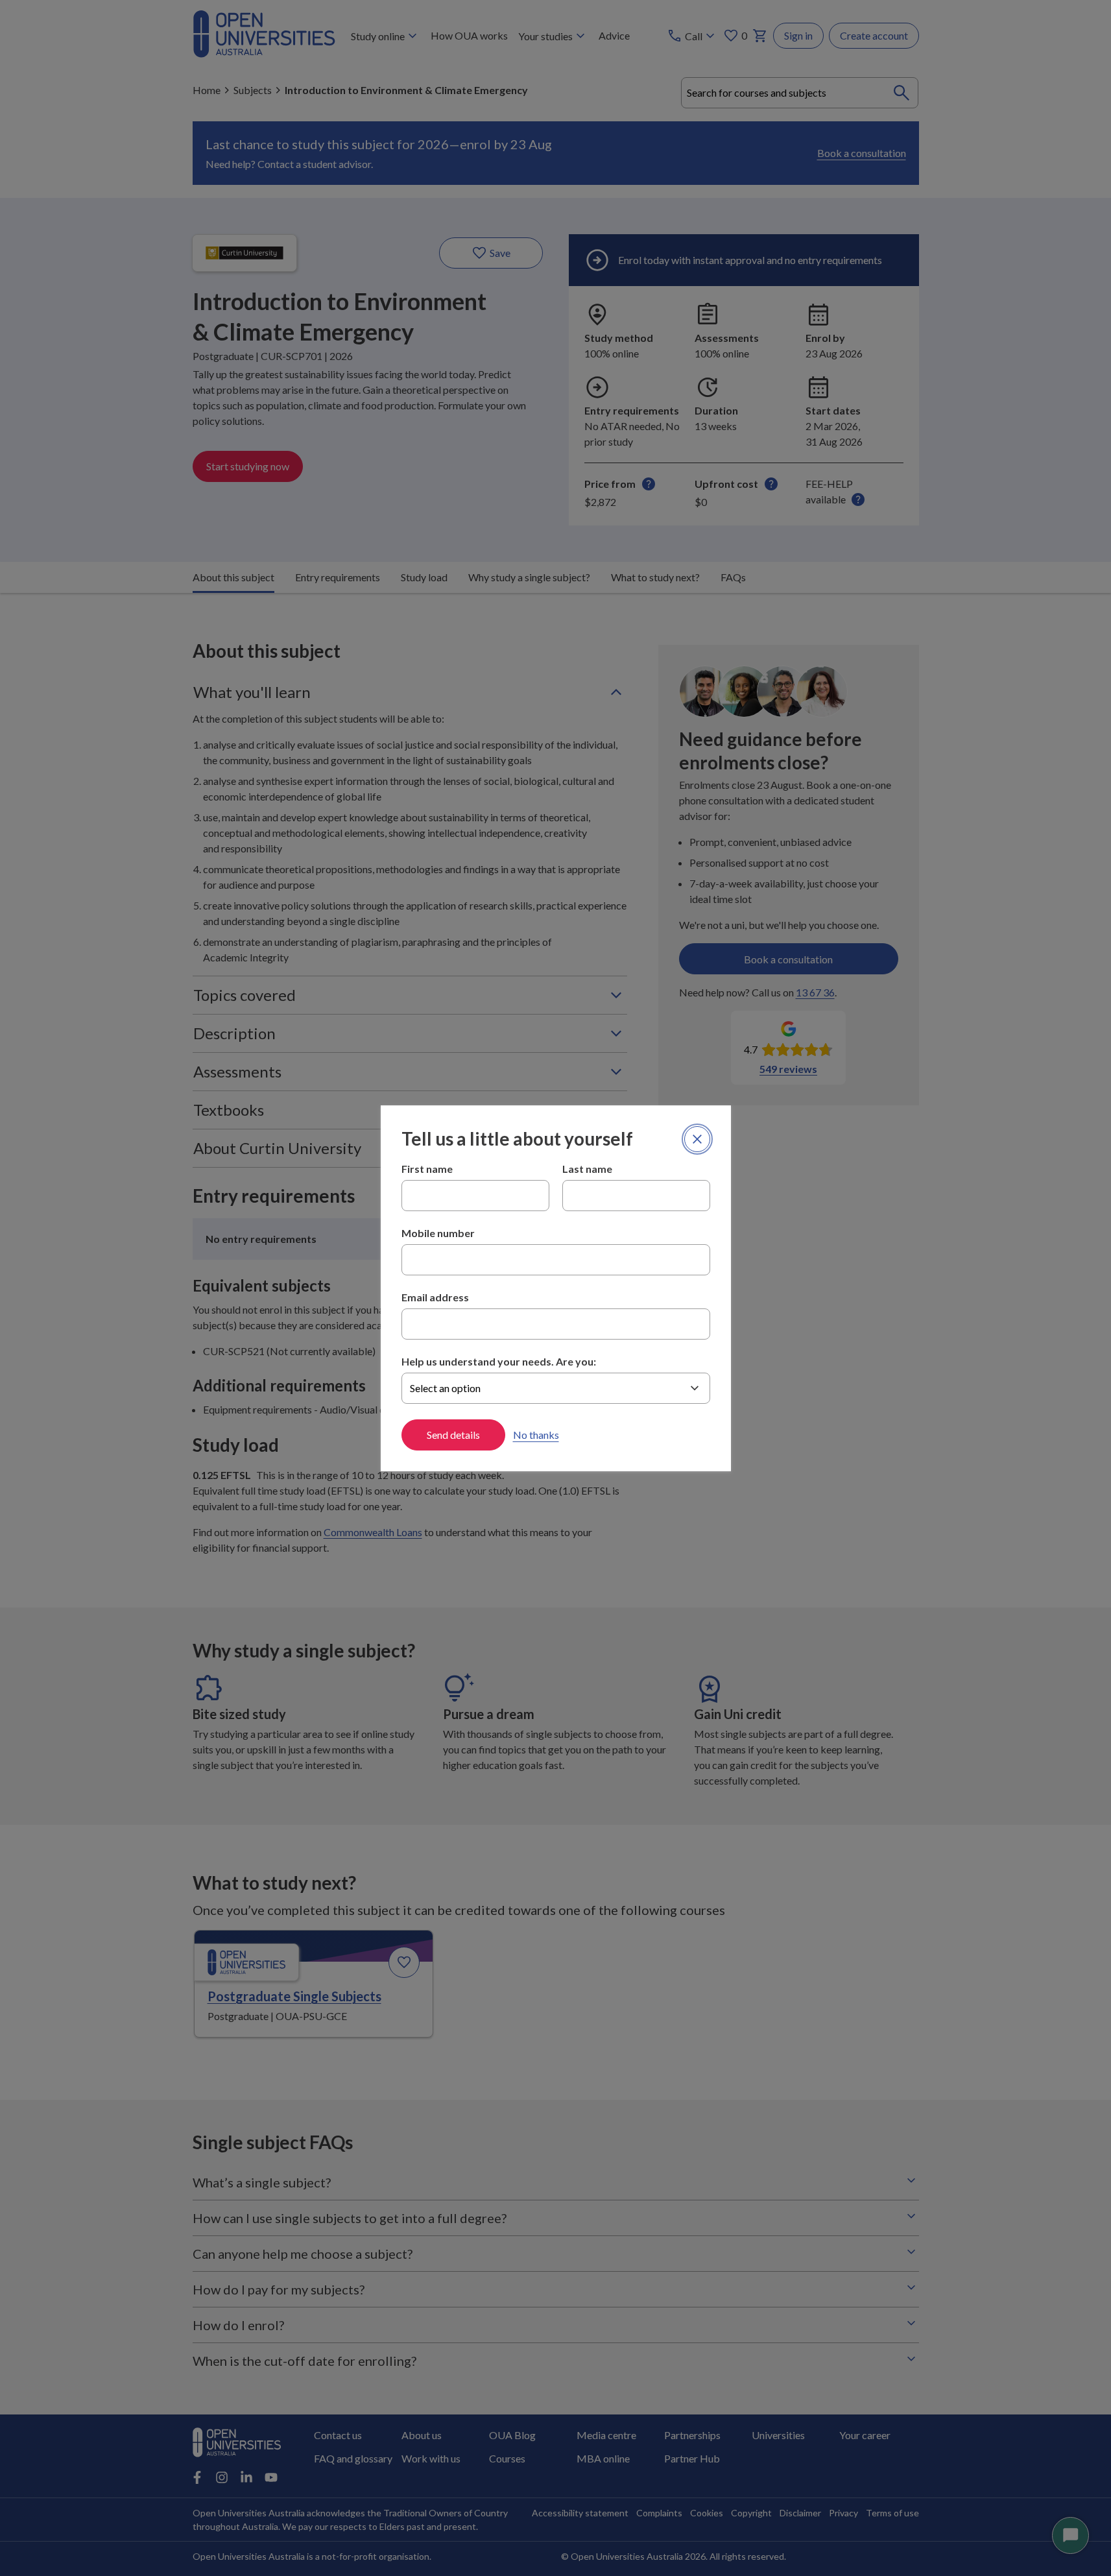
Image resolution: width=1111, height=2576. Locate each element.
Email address (435, 1297)
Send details (453, 1435)
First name (427, 1169)
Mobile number (438, 1233)
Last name (587, 1169)
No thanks (536, 1435)
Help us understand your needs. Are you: (499, 1361)
